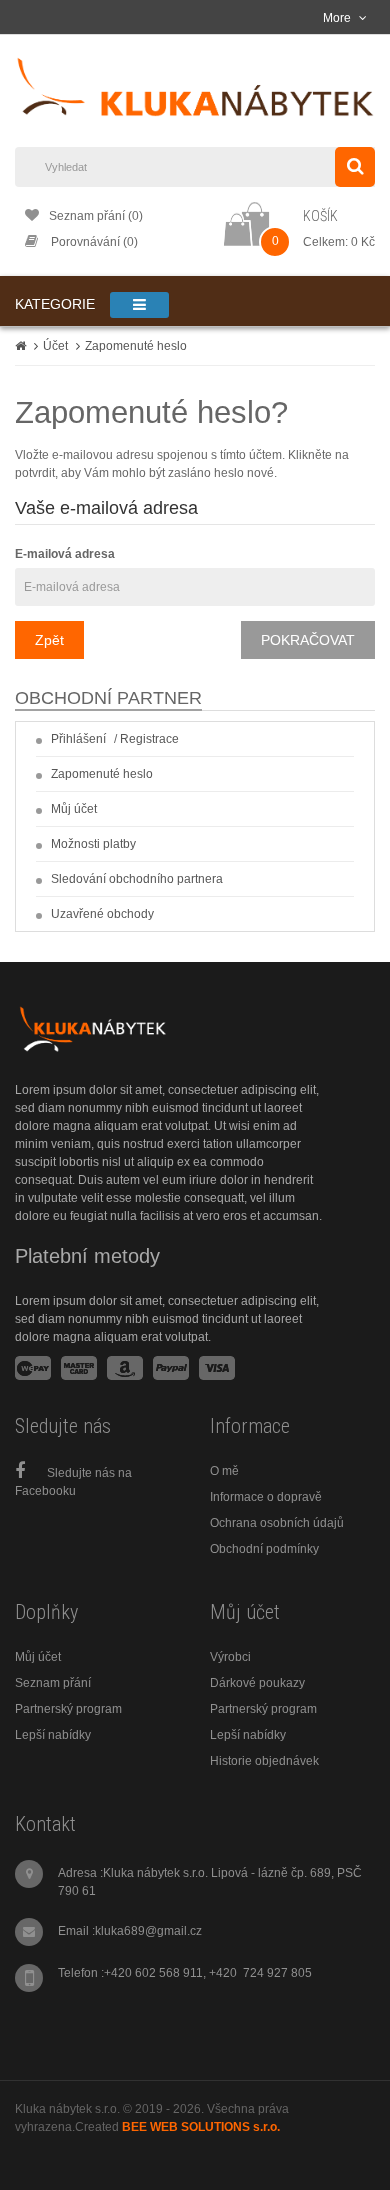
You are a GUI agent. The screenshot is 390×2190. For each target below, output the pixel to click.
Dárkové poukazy (257, 1683)
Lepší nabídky (53, 1735)
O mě (224, 1471)
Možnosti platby (93, 844)
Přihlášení (78, 739)
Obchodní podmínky (264, 1549)
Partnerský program (68, 1709)
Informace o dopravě (266, 1497)
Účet (55, 346)
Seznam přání (53, 1683)
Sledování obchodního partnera (137, 879)
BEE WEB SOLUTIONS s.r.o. (201, 2127)
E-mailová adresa (65, 554)
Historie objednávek (264, 1761)
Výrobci (230, 1657)
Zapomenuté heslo (136, 346)
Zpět (49, 640)
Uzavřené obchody (102, 914)
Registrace (149, 739)
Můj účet (74, 809)
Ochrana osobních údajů (277, 1523)
